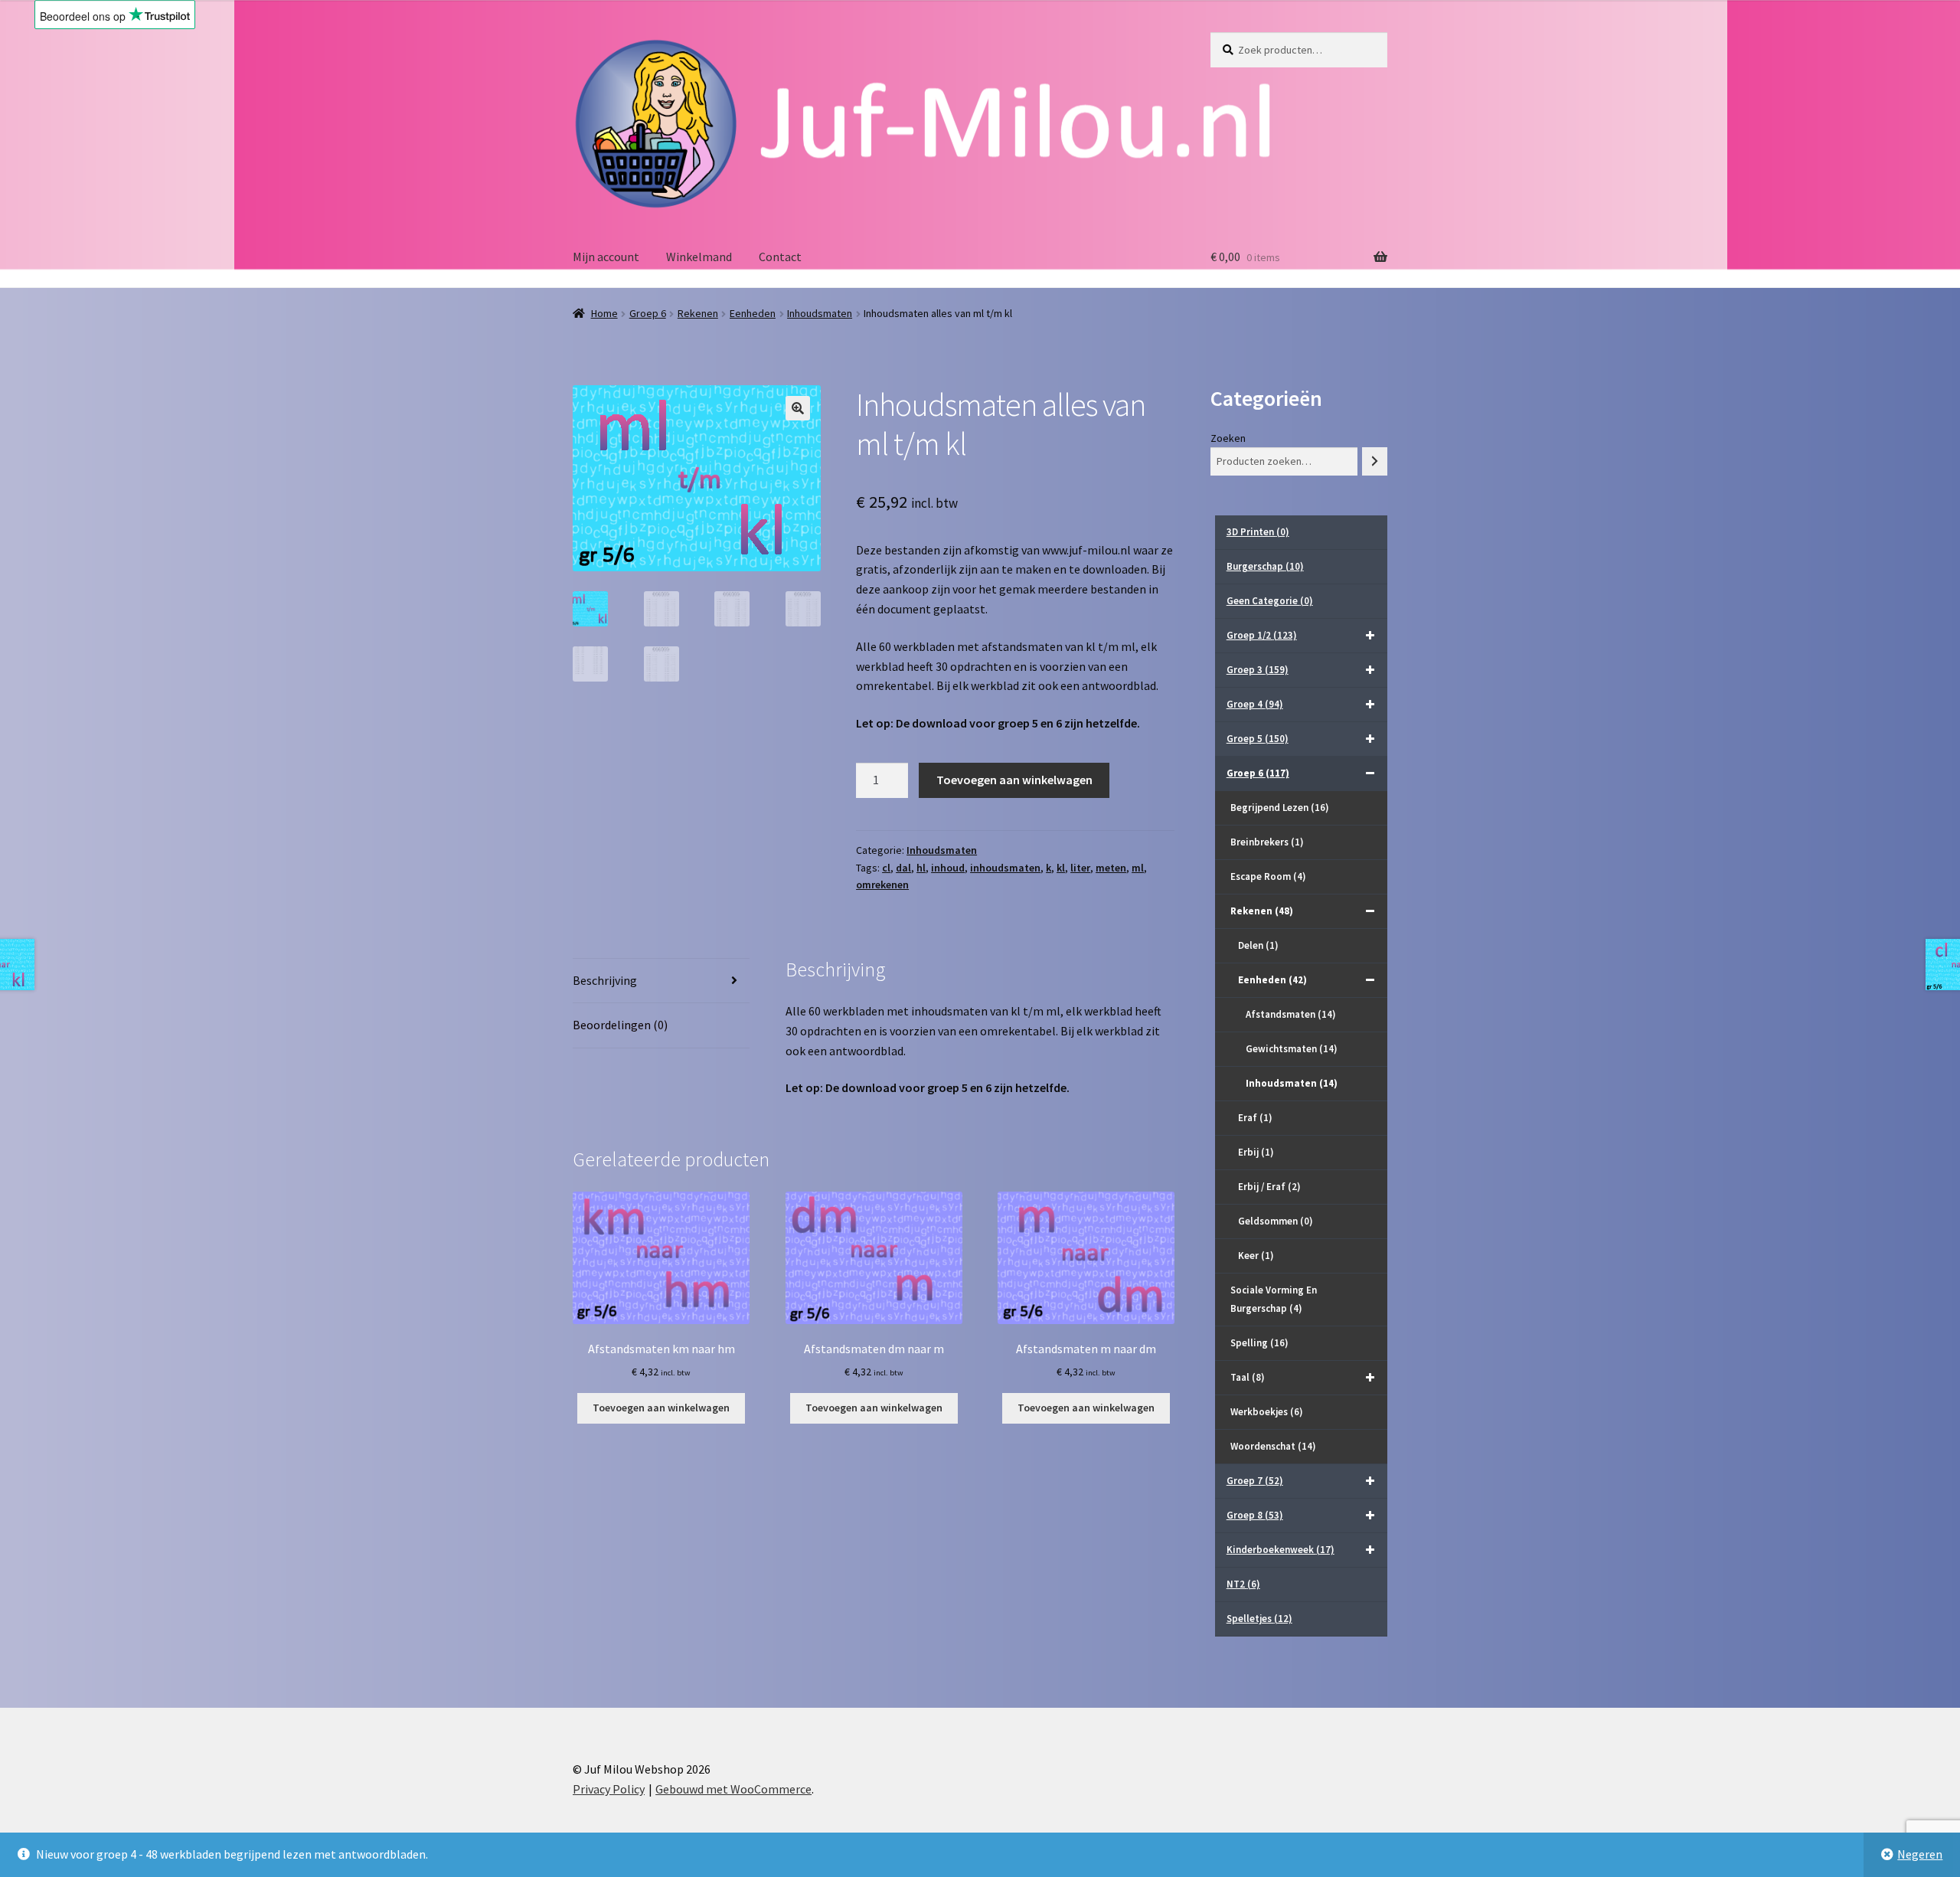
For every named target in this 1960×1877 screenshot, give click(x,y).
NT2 (1243, 1584)
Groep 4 (1255, 704)
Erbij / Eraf (1269, 1187)
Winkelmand (699, 257)
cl (886, 868)
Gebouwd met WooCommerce (733, 1789)
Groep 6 (648, 313)
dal (903, 868)
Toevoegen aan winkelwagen (1014, 780)
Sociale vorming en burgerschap (1274, 1299)
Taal (1248, 1377)
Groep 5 (1258, 739)
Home (604, 313)
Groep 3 (1258, 670)
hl (921, 868)
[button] (798, 408)
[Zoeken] (1375, 461)
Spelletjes (1259, 1619)
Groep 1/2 (1262, 635)
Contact (780, 257)
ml (1138, 868)
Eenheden (753, 313)
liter (1080, 868)
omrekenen (882, 885)
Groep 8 (1255, 1515)
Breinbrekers (1267, 842)
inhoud (948, 868)
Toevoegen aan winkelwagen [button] (661, 1408)
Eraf (1255, 1118)
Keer (1256, 1256)
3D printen (1258, 532)
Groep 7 (1255, 1481)
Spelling (1259, 1343)
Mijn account (606, 257)
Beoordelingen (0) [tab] (620, 1025)
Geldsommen (1276, 1221)
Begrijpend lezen (1280, 808)
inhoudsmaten (1005, 868)
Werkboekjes (1267, 1412)
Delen (1258, 945)
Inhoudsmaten (820, 313)
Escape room (1268, 876)
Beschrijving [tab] (605, 980)
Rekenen (698, 313)
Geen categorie (1270, 601)
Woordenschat (1273, 1446)
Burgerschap (1265, 566)
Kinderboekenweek (1281, 1550)
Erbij (1256, 1152)
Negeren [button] (1920, 1854)
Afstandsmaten (1291, 1014)
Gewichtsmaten (1292, 1049)
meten (1111, 868)
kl (1061, 868)
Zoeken (1228, 438)
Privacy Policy (609, 1789)
